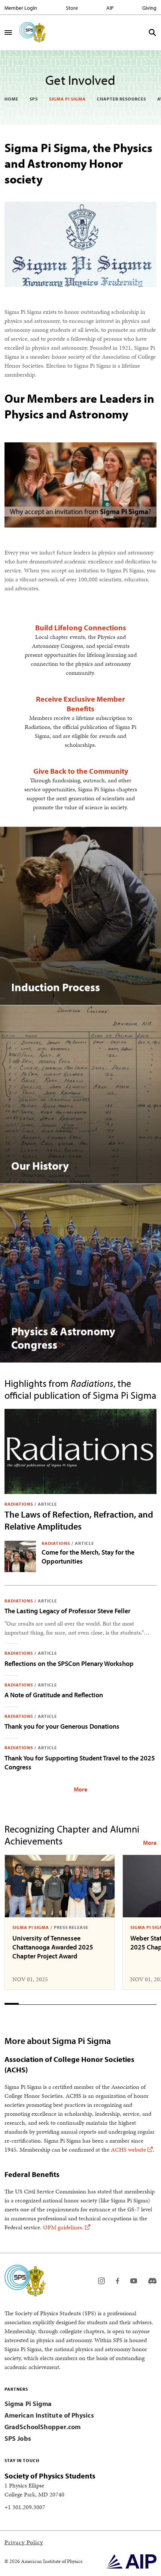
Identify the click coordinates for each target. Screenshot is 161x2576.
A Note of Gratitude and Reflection (54, 1695)
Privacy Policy (24, 2542)
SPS (34, 99)
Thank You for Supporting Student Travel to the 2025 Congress (80, 1762)
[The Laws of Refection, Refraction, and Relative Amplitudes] (80, 1451)
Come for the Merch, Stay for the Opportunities (88, 1557)
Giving (149, 8)
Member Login (21, 8)
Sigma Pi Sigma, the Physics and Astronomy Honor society (78, 163)
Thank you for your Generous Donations (62, 1726)
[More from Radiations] (80, 1789)
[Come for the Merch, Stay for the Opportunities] (20, 1556)
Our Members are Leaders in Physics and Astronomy (80, 406)
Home (11, 99)
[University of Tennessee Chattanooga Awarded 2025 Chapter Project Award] (60, 1886)
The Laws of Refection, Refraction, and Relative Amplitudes (79, 1520)
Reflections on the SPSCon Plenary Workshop (69, 1663)
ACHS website (128, 2150)
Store (72, 8)
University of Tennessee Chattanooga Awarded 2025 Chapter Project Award (53, 1947)
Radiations (19, 1504)
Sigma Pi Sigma (67, 99)
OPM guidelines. (63, 2227)
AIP (110, 8)
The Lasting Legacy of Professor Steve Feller (67, 1611)
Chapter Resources (121, 99)
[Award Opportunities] (150, 1843)
